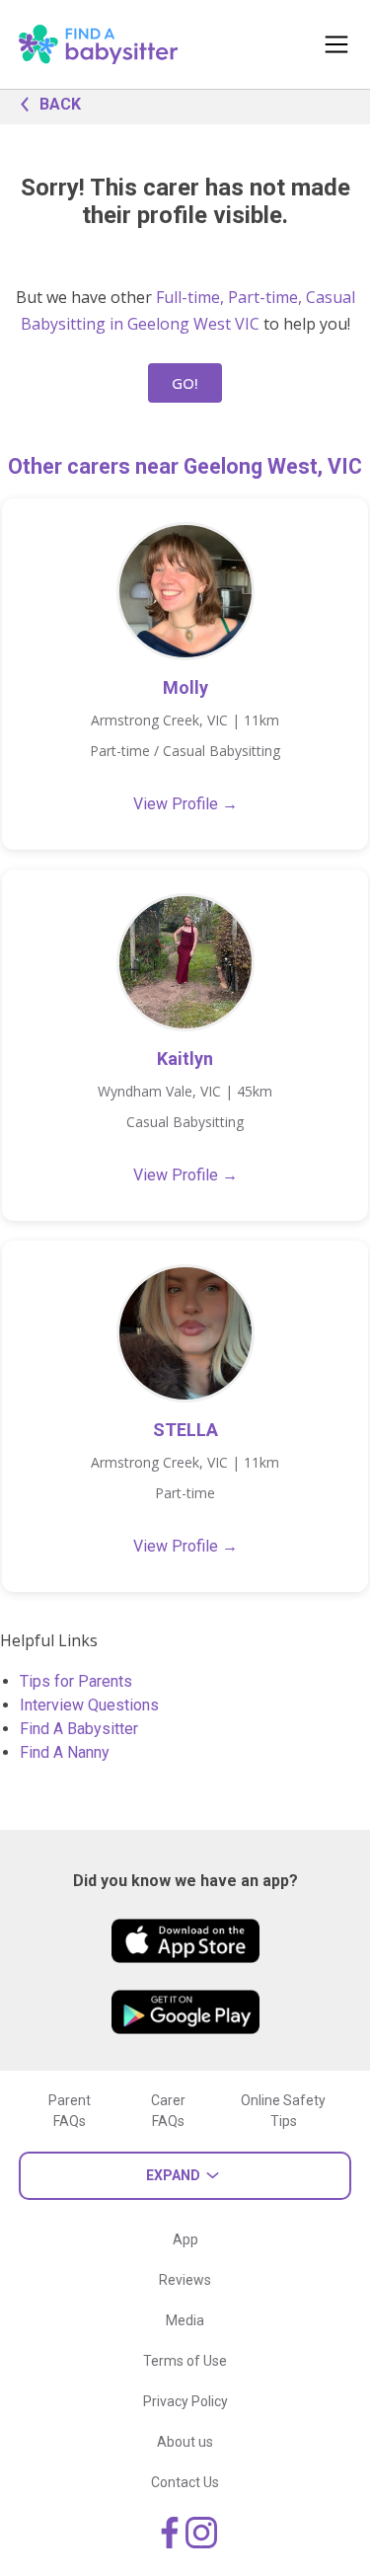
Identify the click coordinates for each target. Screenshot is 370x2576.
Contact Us (185, 2482)
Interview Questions (89, 1705)
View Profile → (185, 804)
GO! (185, 383)
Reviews (185, 2280)
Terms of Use (185, 2361)
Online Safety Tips (283, 2111)
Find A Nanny (65, 1752)
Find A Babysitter (79, 1729)
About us (185, 2442)
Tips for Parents (76, 1681)
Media (185, 2320)
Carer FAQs (168, 2111)
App (185, 2239)
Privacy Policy (185, 2401)
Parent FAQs (70, 2111)
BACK (60, 104)
